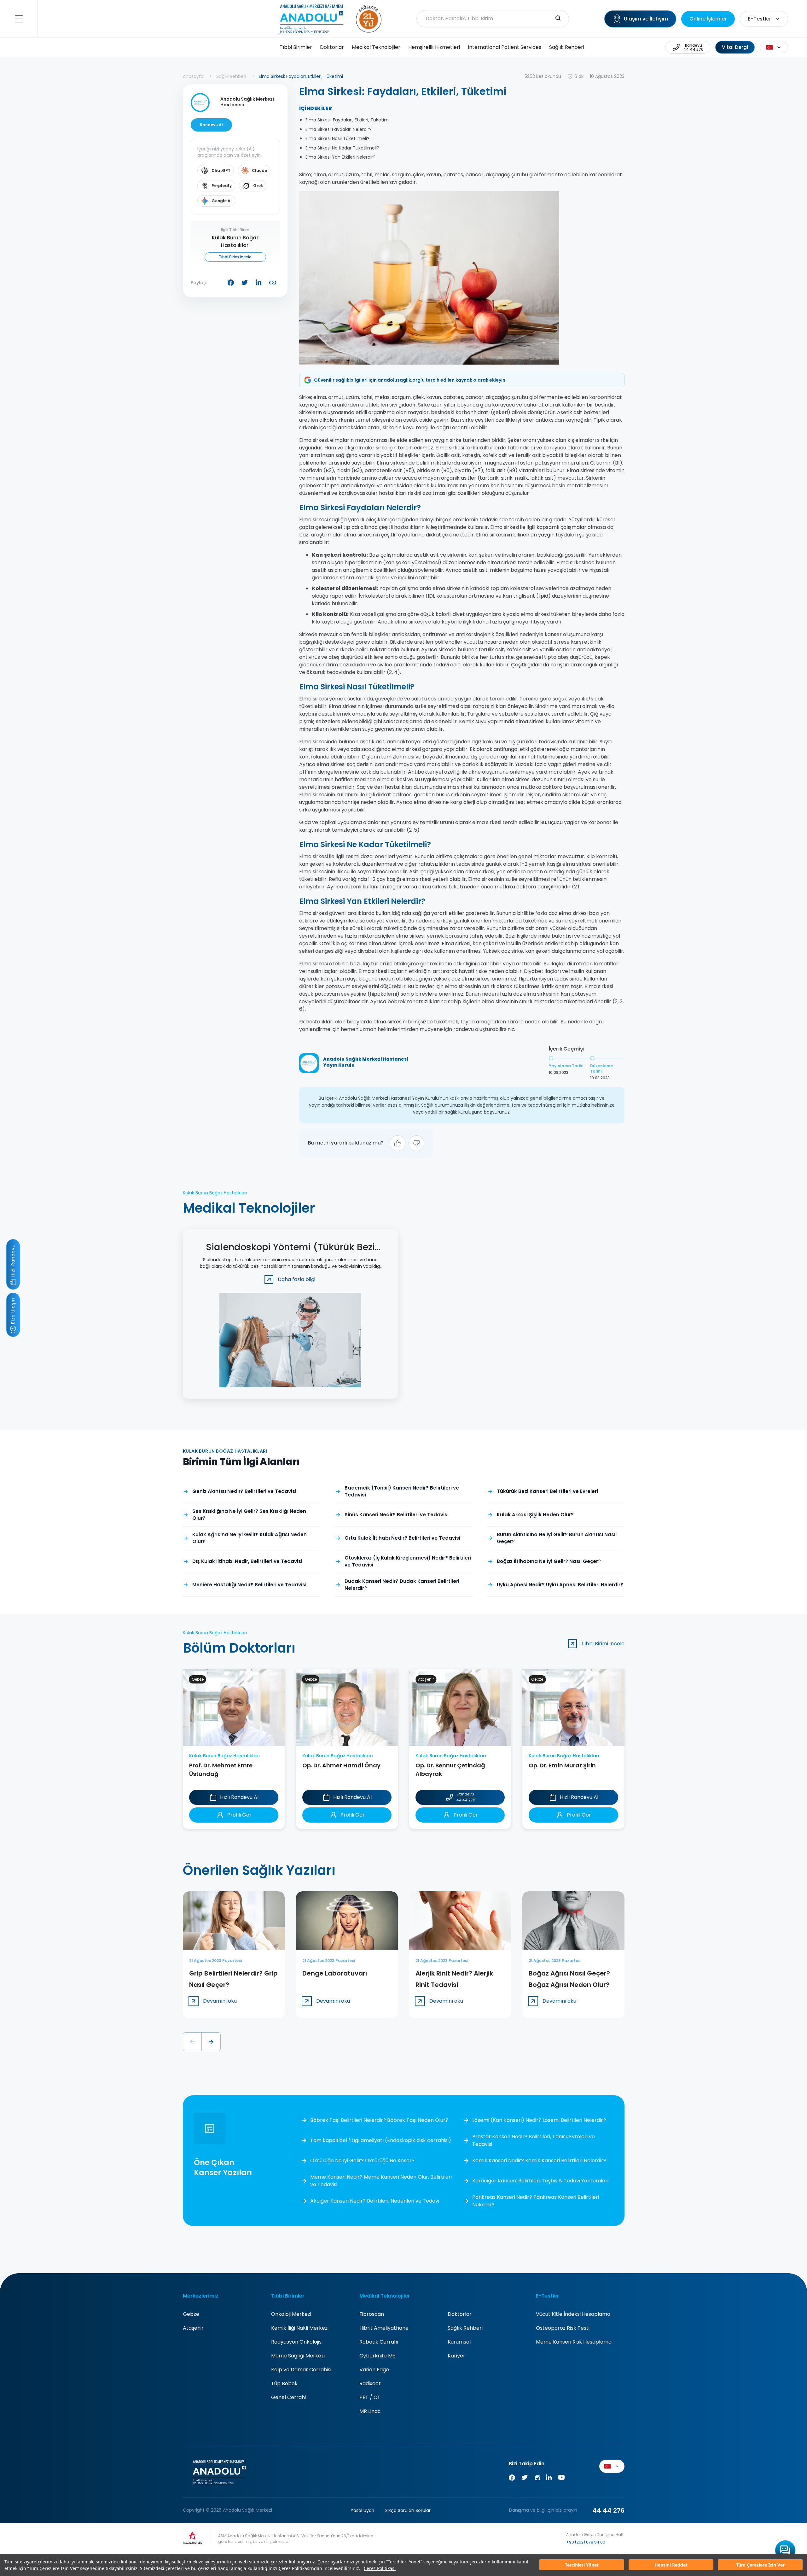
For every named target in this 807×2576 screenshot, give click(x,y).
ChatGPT (221, 170)
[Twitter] (525, 2479)
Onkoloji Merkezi (291, 2314)
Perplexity (222, 186)
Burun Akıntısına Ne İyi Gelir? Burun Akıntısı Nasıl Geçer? (557, 1538)
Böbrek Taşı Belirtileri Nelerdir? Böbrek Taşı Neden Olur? (379, 2120)
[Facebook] (512, 2479)
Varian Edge (374, 2370)
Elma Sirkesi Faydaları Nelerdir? (339, 129)
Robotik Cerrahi (379, 2342)
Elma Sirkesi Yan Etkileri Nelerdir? (340, 157)
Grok (258, 186)
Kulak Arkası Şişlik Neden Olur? (535, 1515)
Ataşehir (193, 2328)
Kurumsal (459, 2342)
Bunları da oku (790, 2542)
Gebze (191, 2314)
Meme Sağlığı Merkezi (298, 2356)
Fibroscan (372, 2314)
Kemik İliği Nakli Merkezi (300, 2328)
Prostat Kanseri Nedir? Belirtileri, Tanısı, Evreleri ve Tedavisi (534, 2140)
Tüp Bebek (284, 2383)
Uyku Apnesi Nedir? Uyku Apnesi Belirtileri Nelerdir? (560, 1585)
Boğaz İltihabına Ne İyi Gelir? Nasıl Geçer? (549, 1561)
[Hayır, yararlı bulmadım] (416, 1143)
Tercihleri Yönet (582, 2565)
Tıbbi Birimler (296, 47)
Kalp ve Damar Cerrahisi (301, 2370)
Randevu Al (211, 125)
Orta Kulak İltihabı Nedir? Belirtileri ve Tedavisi (402, 1538)
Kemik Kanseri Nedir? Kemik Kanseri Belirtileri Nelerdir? (539, 2160)
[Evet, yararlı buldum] (398, 1143)
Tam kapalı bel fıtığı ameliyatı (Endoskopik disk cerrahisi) (381, 2140)
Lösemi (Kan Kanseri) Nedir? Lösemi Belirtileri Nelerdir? (539, 2120)
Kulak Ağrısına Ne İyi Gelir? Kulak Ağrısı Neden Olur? (250, 1538)
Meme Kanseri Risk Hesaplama (574, 2342)
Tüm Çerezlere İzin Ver (760, 2565)
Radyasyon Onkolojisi (297, 2342)
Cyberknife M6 (377, 2356)
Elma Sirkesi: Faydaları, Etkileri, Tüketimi (348, 120)
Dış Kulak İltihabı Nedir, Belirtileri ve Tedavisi (247, 1561)
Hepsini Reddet (671, 2565)
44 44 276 (608, 2510)
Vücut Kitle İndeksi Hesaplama (573, 2314)
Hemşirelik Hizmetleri (434, 47)
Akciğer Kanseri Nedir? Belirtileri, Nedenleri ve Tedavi (375, 2201)
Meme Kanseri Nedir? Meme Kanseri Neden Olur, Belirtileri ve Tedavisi (381, 2181)
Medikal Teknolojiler (376, 47)
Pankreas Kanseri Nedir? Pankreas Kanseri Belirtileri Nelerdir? (536, 2201)
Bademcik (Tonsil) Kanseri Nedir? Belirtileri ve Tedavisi (402, 1491)
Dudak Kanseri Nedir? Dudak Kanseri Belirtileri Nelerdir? (402, 1585)
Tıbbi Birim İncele (235, 257)
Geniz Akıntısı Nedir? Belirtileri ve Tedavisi (244, 1491)
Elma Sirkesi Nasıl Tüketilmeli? (337, 138)
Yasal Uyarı (362, 2510)
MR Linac (370, 2411)
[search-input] (558, 19)
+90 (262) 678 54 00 (586, 2542)
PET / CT (370, 2397)
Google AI (222, 201)
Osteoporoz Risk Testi (563, 2328)
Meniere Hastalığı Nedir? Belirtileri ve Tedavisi (249, 1585)
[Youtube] (561, 2479)
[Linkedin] (549, 2479)
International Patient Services (505, 47)
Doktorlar (332, 47)
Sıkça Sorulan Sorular (408, 2510)
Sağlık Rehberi (567, 47)
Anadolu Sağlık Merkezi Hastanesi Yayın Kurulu (366, 1062)
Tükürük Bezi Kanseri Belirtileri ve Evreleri (547, 1491)
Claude (259, 170)
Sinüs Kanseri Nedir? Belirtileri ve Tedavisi (397, 1515)
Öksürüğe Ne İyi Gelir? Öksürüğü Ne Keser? (362, 2160)
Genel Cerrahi (288, 2397)
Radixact (370, 2383)
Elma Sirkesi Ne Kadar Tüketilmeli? (342, 148)
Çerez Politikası (380, 2568)
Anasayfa (193, 76)
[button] (192, 2042)
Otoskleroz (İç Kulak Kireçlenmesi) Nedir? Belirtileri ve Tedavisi (408, 1561)
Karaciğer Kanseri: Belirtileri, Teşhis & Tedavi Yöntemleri (540, 2181)
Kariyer (456, 2356)
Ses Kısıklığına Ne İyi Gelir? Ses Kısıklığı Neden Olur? (249, 1515)
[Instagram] (537, 2479)
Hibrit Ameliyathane (384, 2328)
